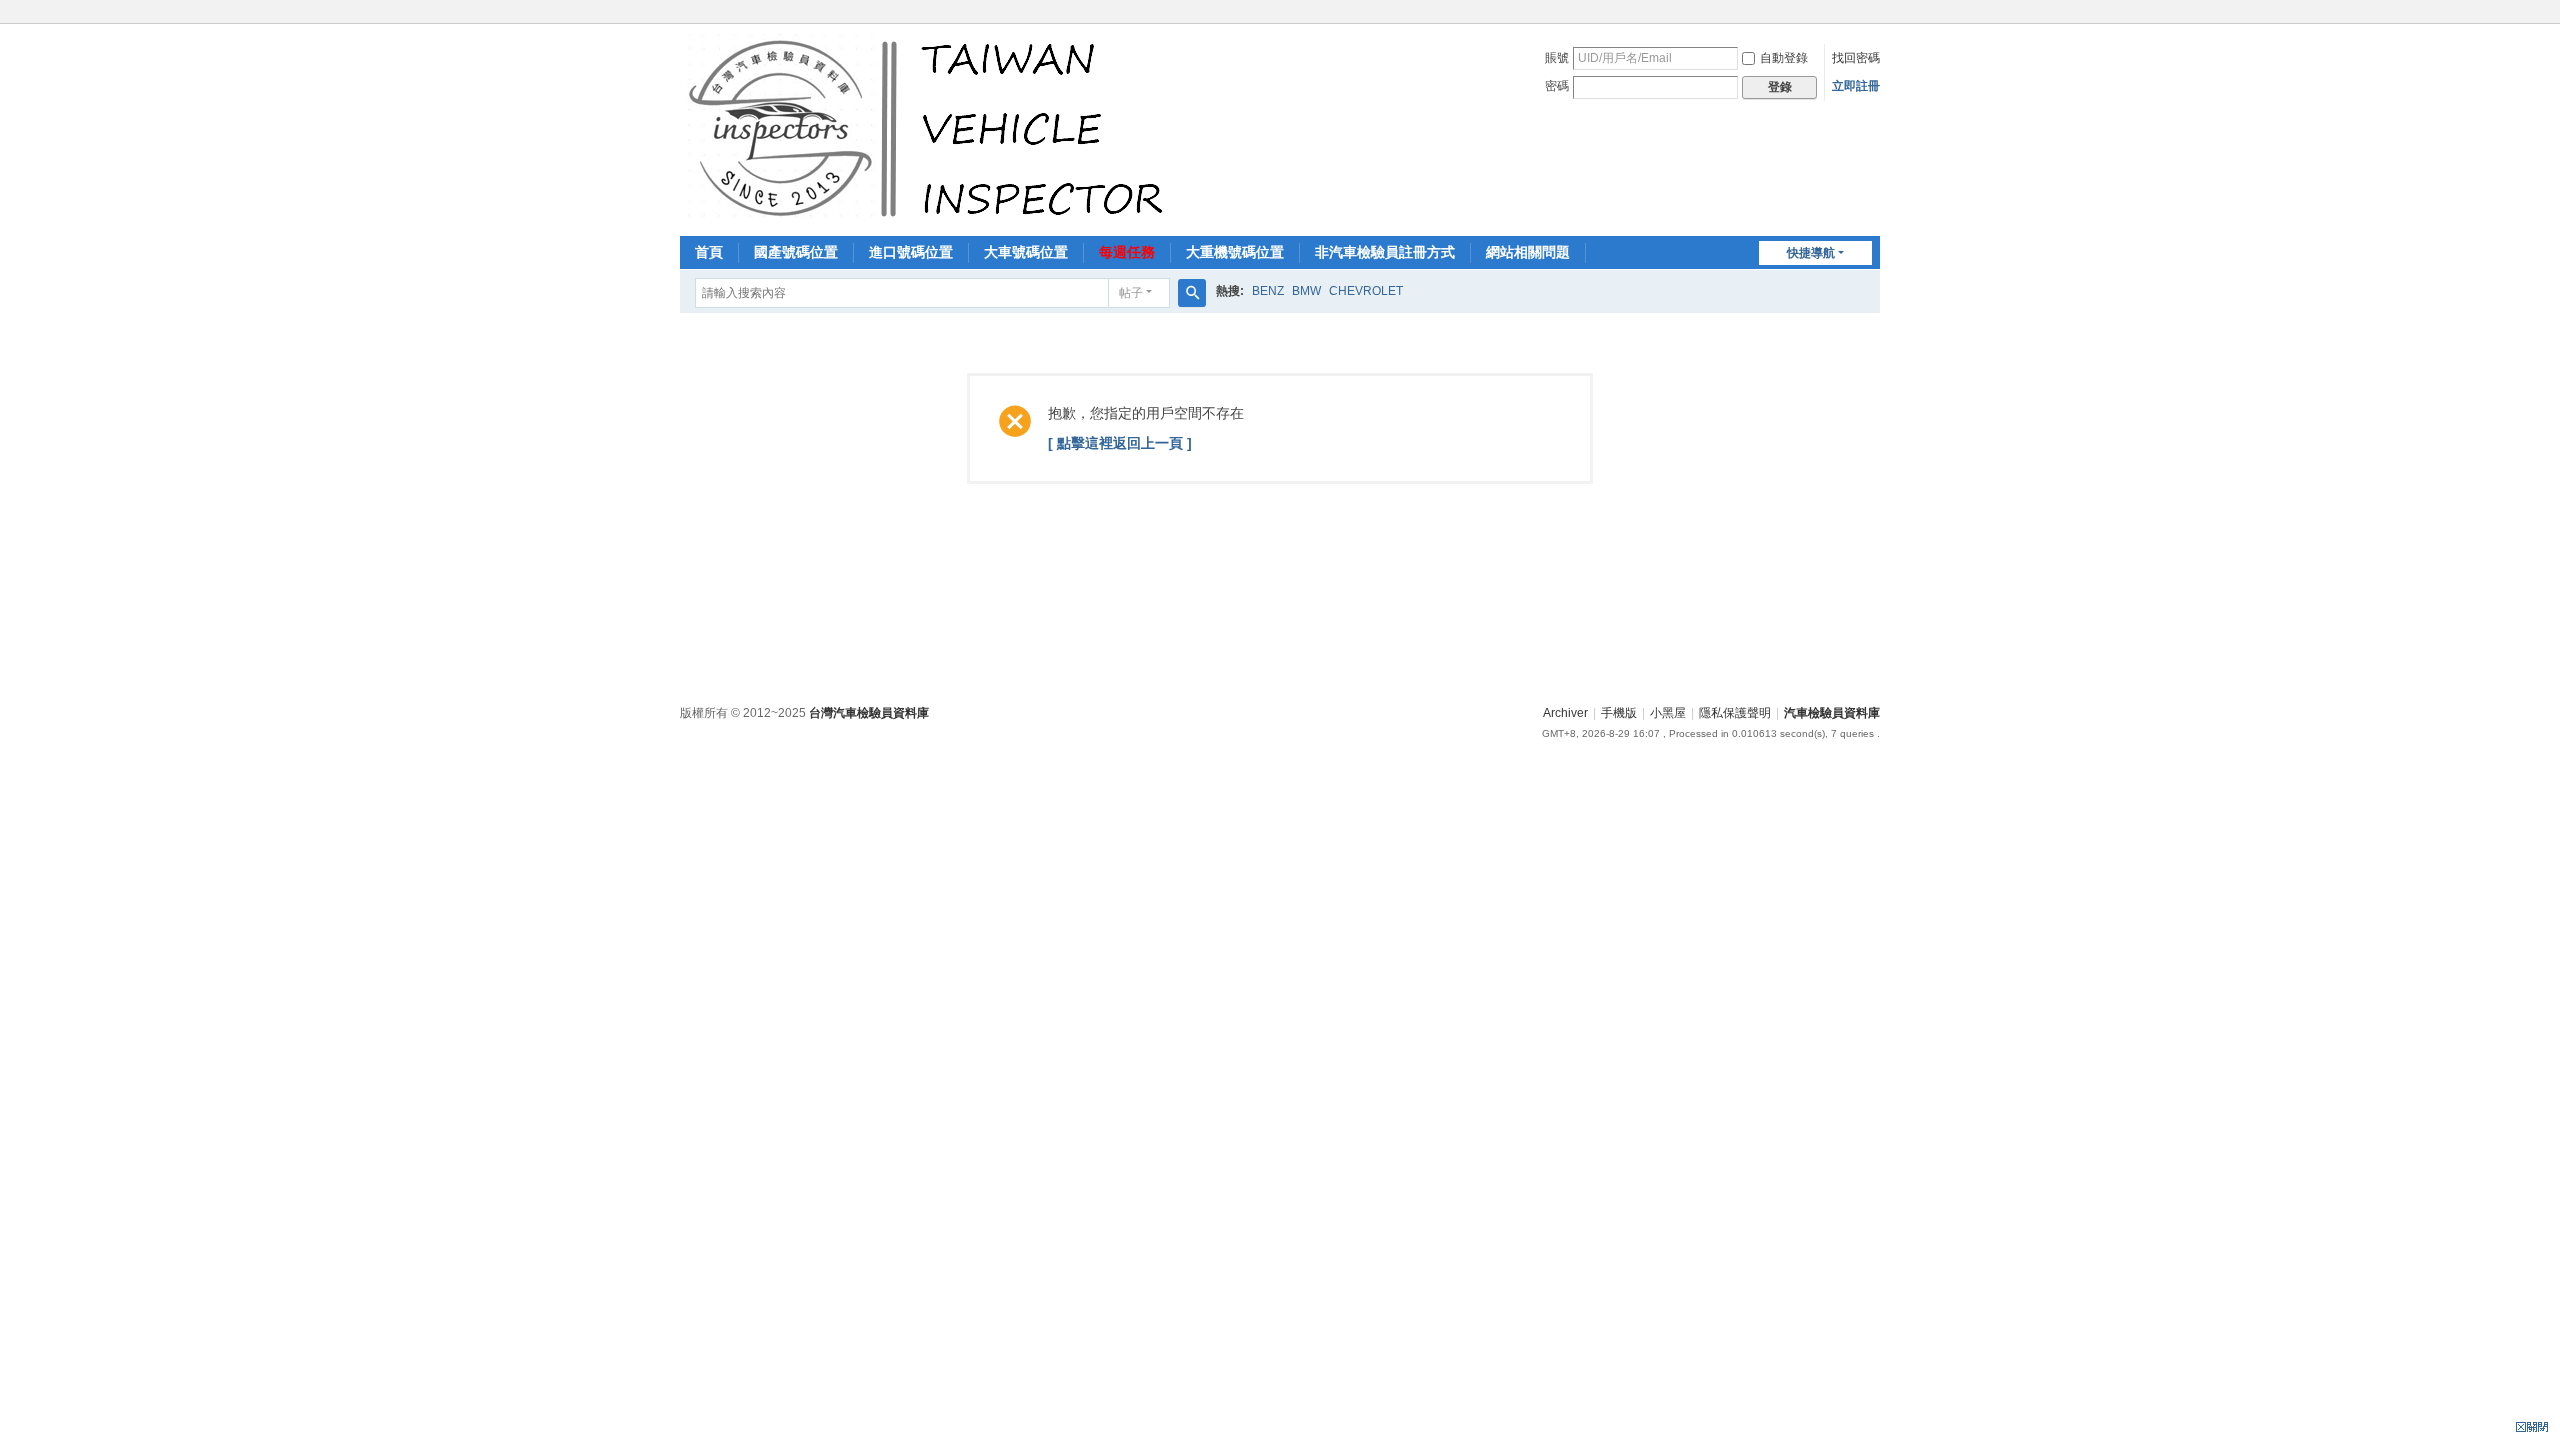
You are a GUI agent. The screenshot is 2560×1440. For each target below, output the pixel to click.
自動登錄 (1784, 58)
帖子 (1131, 293)
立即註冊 (1856, 86)
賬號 (1557, 58)
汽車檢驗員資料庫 (1832, 713)
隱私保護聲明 (1735, 713)
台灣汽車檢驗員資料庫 (869, 713)
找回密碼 (1856, 58)
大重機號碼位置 (1235, 252)
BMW (1306, 291)
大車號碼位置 (1026, 252)
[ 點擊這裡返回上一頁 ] (1120, 443)
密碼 (1557, 86)
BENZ (1268, 291)
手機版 (1619, 713)
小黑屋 (1668, 713)
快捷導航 (1811, 253)
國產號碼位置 (796, 252)
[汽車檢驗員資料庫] (930, 128)
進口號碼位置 (911, 252)
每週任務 (1127, 252)
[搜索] (1192, 293)
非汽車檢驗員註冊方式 (1385, 252)
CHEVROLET (1366, 291)
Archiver (1565, 713)
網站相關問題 (1528, 252)
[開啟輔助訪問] (1875, 14)
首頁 (709, 252)
